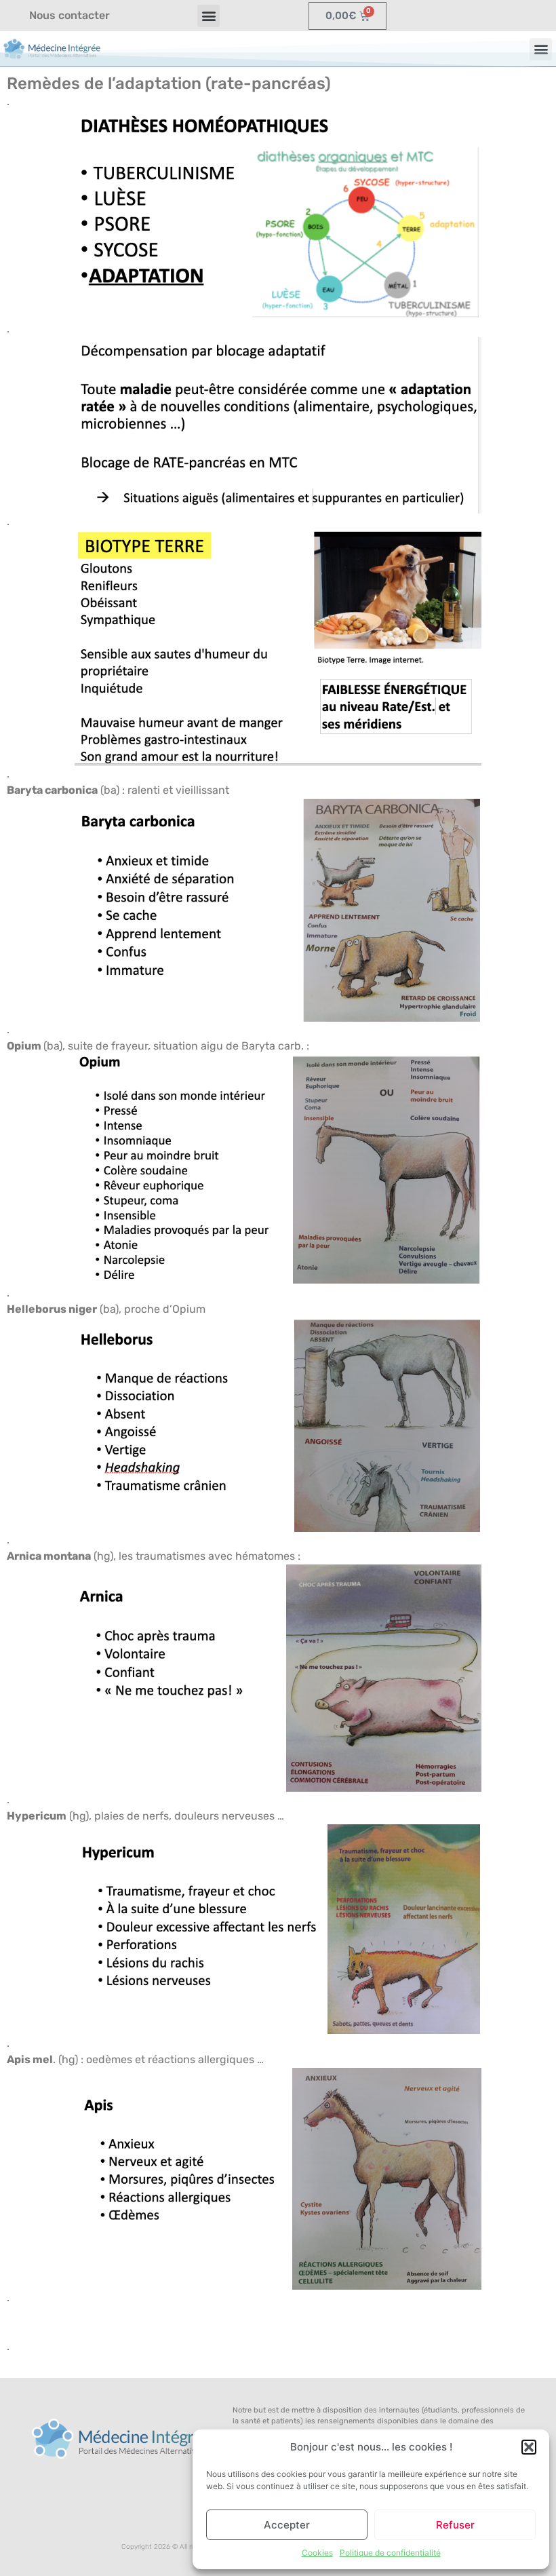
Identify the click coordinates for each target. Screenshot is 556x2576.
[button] (529, 2447)
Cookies (317, 2553)
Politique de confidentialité (390, 2553)
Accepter (287, 2525)
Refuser (455, 2525)
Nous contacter (69, 15)
